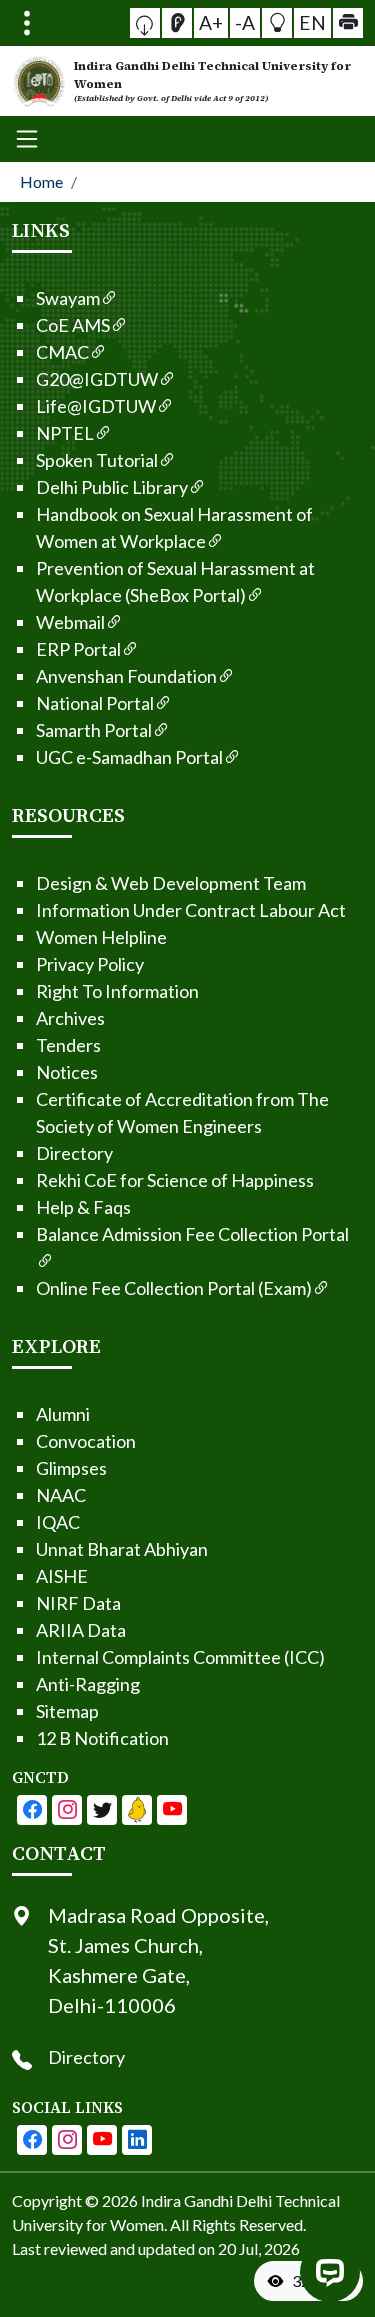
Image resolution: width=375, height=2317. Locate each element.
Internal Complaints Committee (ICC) (180, 1657)
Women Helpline (101, 937)
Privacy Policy (90, 964)
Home (41, 181)
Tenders (68, 1045)
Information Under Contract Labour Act (191, 910)
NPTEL (65, 433)
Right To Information (117, 991)
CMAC (62, 352)
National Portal (95, 703)
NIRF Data (78, 1603)
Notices (67, 1072)
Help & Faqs (83, 1207)
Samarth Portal (94, 730)
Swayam (68, 298)
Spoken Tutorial (97, 460)
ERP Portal (78, 649)
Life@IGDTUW (96, 406)
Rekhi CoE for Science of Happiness (175, 1180)
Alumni (63, 1414)
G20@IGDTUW (97, 379)
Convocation (86, 1441)
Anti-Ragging (88, 1684)
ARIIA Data (81, 1630)
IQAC (58, 1522)
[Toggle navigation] (27, 23)
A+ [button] (211, 22)
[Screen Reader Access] (177, 23)
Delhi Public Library (112, 487)
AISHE (62, 1576)
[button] (145, 23)
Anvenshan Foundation (126, 676)
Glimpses (71, 1468)
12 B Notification (102, 1738)
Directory (74, 1153)
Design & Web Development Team (171, 883)
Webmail (70, 622)
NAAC (61, 1495)
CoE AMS (73, 325)
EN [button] (312, 22)
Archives (70, 1018)
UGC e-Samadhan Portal (129, 757)
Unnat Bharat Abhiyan (122, 1549)
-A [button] (245, 22)
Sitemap (67, 1711)
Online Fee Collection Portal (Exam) (174, 1288)
